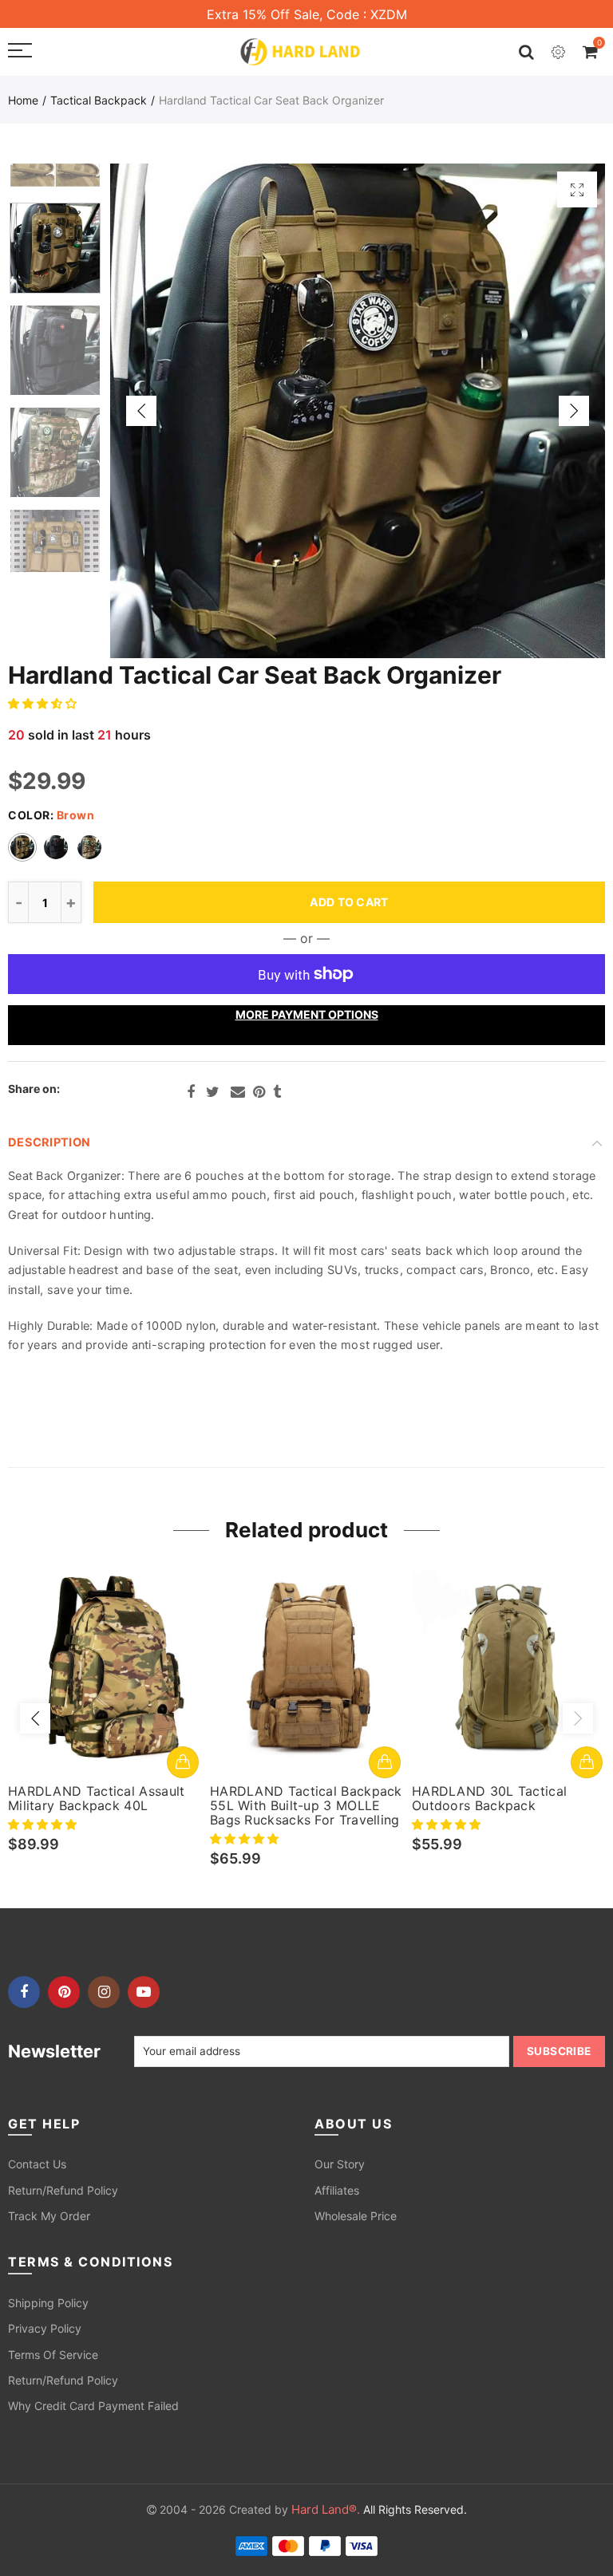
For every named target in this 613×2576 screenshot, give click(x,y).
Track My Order (49, 2216)
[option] (358, 411)
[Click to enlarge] (577, 189)
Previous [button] (141, 411)
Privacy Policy (45, 2328)
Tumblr (277, 1092)
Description (49, 1142)
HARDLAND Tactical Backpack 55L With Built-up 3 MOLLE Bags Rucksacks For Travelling (306, 1805)
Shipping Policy (48, 2303)
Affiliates (337, 2190)
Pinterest (259, 1092)
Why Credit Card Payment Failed (93, 2406)
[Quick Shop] (183, 1762)
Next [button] (574, 411)
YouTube (144, 1992)
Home (23, 100)
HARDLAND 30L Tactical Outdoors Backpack (489, 1798)
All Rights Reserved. (379, 2509)
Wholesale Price (356, 2216)
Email (238, 1092)
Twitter (213, 1092)
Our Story (340, 2164)
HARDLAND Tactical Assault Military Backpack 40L (97, 1798)
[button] (44, 703)
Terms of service (53, 2355)
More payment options (307, 1014)
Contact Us (37, 2164)
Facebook (191, 1092)
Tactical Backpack (99, 100)
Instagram (104, 1992)
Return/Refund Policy (63, 2190)
